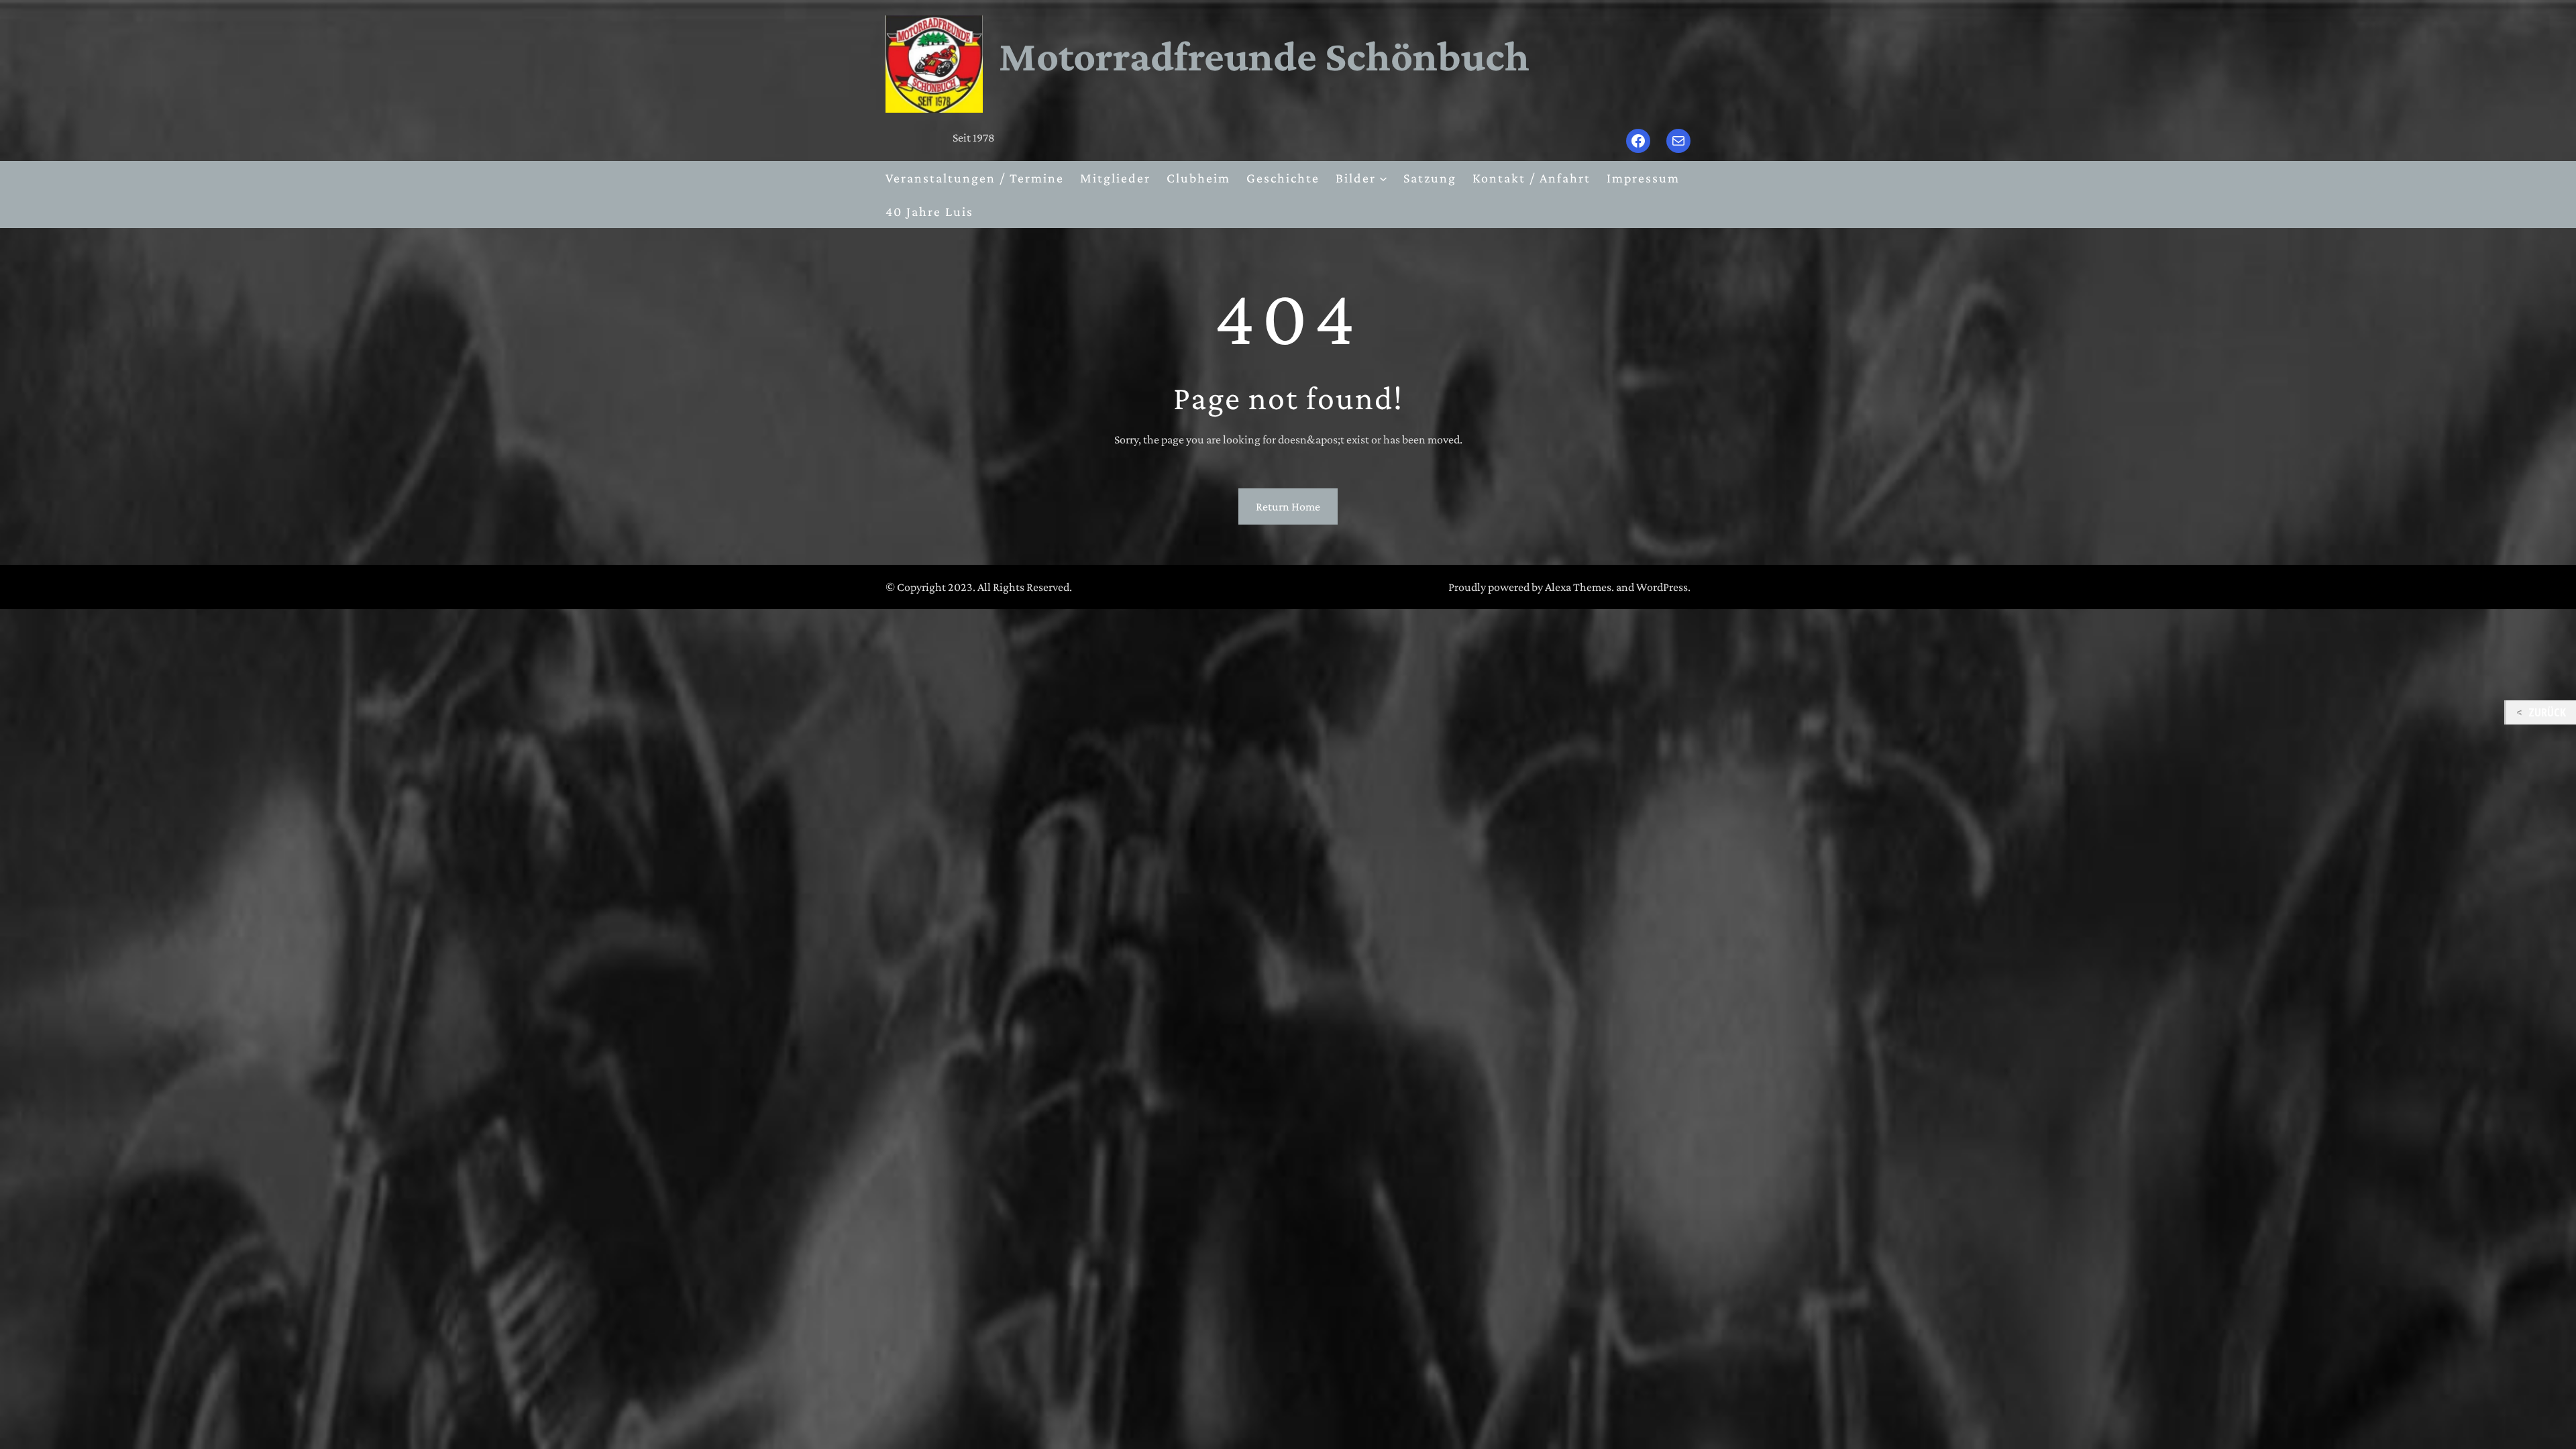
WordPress (1662, 587)
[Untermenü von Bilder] (1383, 178)
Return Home (1288, 506)
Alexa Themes (1578, 587)
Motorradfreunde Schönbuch (1264, 56)
